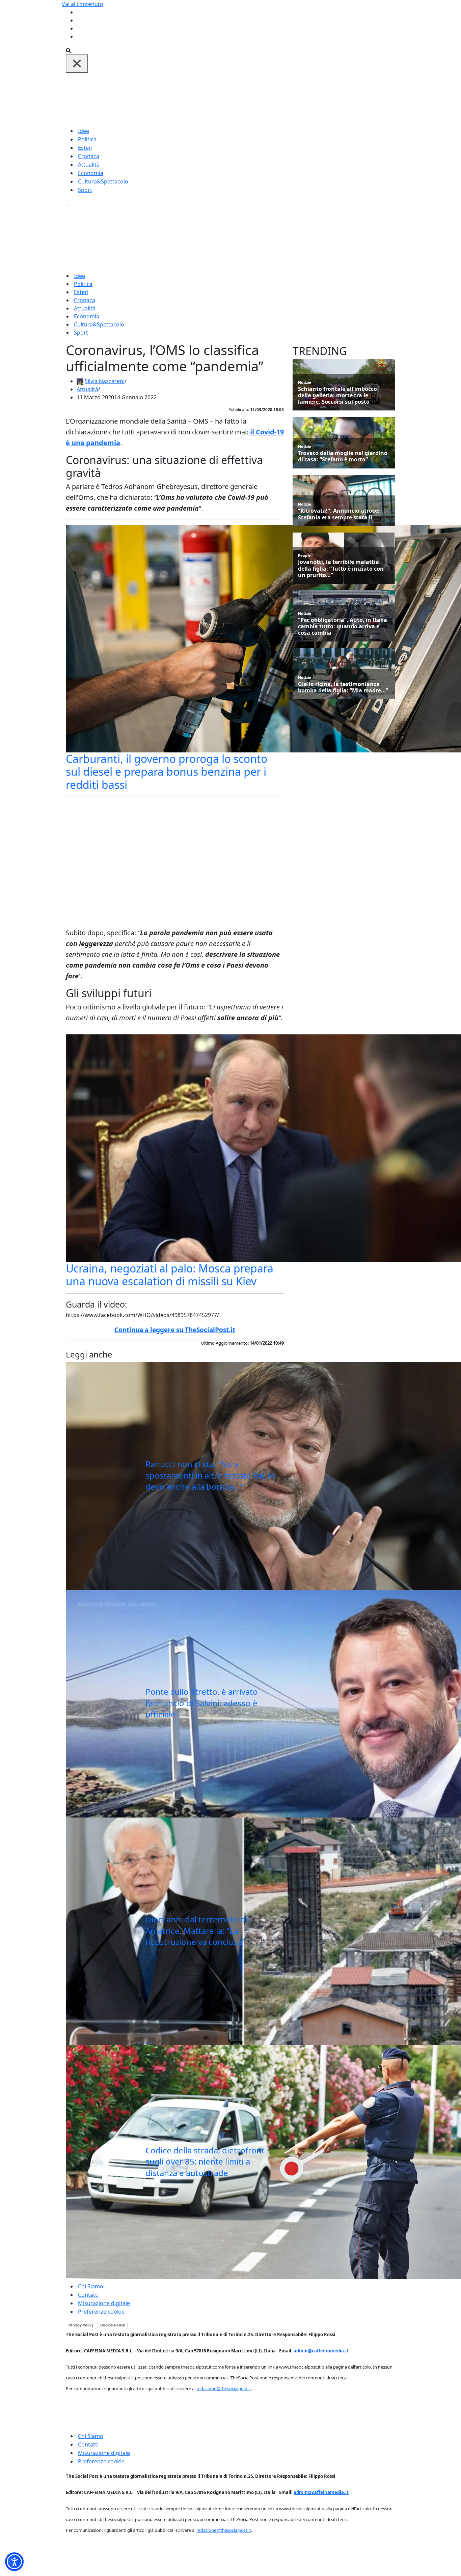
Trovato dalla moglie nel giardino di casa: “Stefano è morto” (343, 456)
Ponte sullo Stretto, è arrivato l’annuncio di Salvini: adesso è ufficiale (202, 1703)
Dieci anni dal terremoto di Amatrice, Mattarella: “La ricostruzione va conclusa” (196, 1930)
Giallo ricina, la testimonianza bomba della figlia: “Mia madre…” (343, 687)
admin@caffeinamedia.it (321, 2351)
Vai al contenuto (83, 4)
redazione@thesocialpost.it (224, 2388)
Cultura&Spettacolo (103, 181)
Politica (87, 139)
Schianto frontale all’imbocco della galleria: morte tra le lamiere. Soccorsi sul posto (337, 396)
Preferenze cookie (101, 2312)
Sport (85, 190)
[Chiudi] (77, 63)
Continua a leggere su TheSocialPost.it (175, 1330)
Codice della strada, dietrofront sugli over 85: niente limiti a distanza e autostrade (205, 2162)
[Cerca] (68, 50)
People (304, 555)
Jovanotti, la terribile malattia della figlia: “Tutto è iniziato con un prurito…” (341, 569)
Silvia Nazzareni (105, 381)
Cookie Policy (113, 2325)
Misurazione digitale (104, 2303)
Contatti (88, 2295)
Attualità (89, 165)
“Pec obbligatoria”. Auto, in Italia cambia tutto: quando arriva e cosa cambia (343, 627)
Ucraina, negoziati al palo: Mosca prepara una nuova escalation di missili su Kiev (170, 1275)
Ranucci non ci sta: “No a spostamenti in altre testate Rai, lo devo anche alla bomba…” (211, 1475)
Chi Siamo (91, 2286)
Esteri (85, 148)
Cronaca (89, 156)
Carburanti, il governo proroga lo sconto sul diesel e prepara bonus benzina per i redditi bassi (167, 772)
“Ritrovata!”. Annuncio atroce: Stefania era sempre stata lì (339, 514)
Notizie (305, 382)
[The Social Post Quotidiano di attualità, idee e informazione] (263, 99)
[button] (14, 2562)
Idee (84, 131)
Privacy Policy (81, 2325)
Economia (91, 173)
